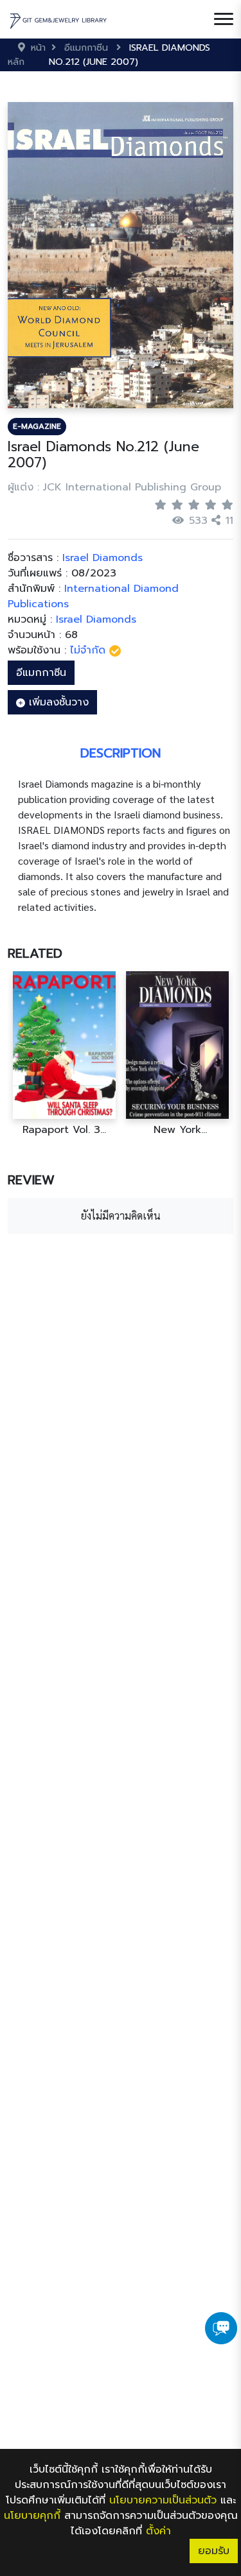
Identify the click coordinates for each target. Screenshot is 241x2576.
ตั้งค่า (158, 2531)
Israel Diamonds (96, 619)
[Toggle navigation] (224, 19)
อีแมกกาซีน (41, 673)
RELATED (35, 953)
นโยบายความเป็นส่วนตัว (163, 2500)
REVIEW (31, 1180)
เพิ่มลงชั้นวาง (57, 702)
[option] (64, 1054)
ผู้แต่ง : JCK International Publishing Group (114, 487)
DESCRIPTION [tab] (121, 753)
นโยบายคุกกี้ (32, 2516)
